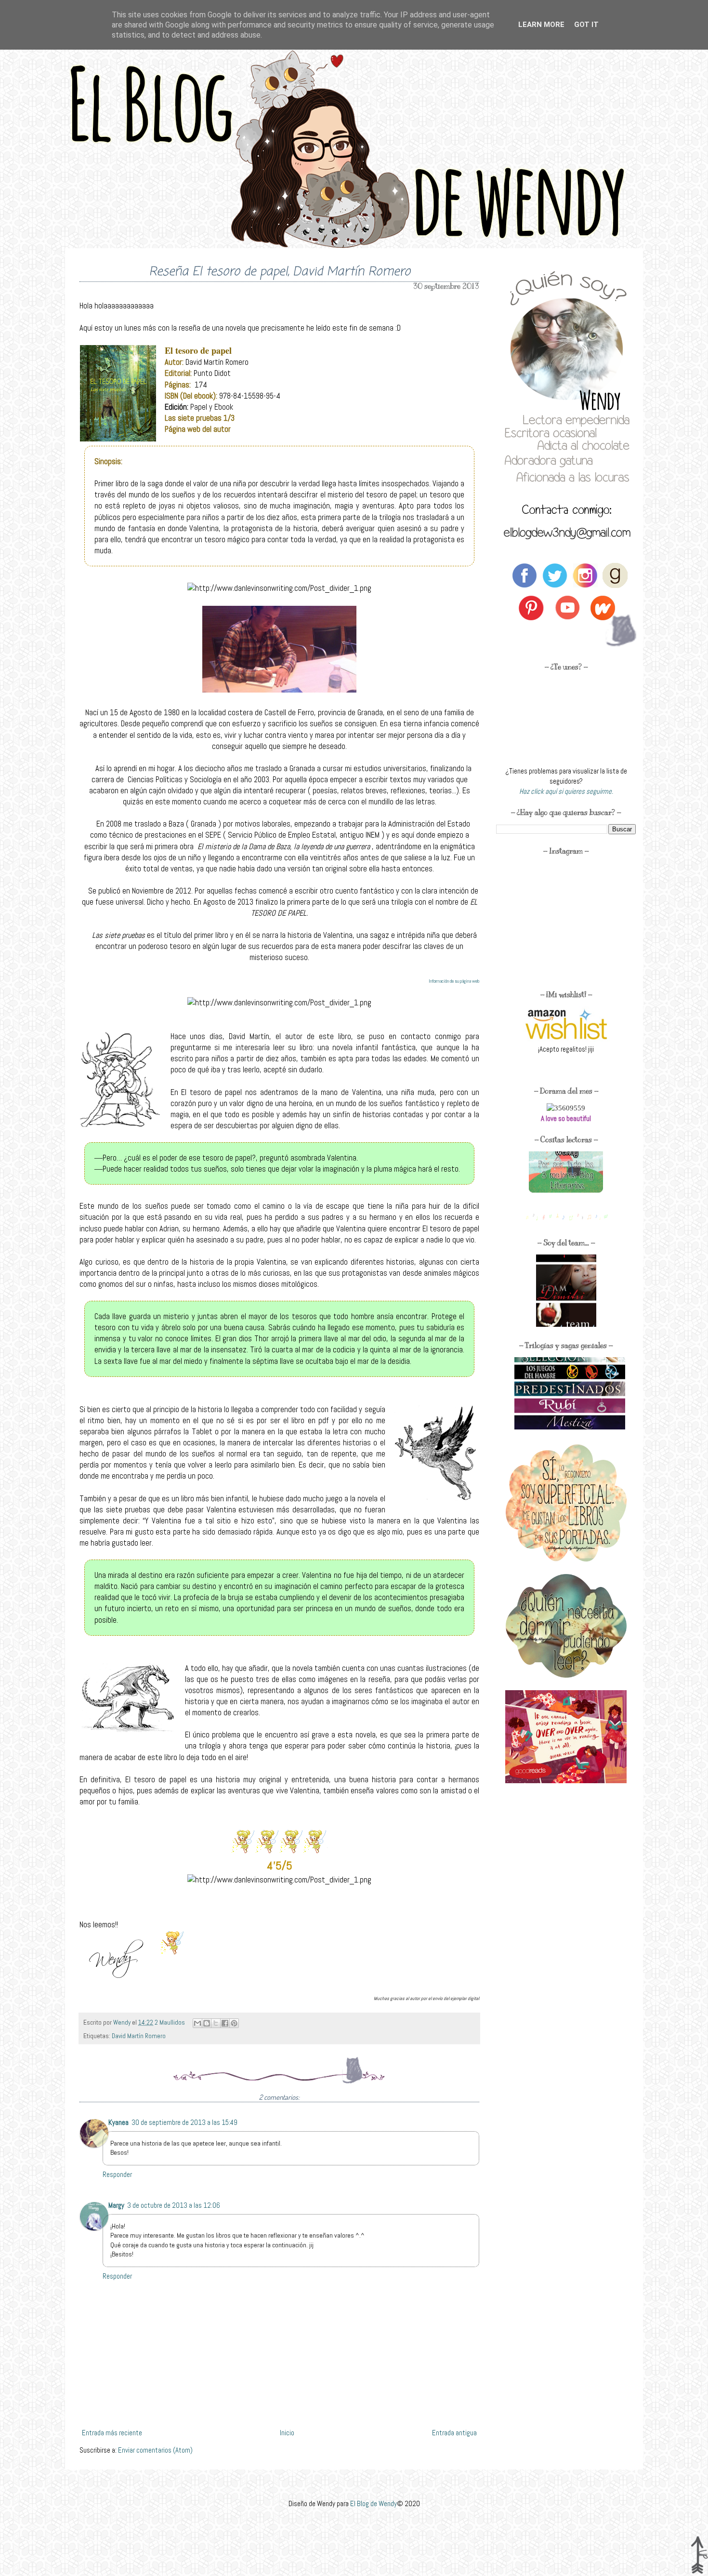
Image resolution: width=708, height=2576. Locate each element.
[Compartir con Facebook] (225, 2023)
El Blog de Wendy (374, 2503)
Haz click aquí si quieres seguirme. (566, 791)
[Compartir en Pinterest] (234, 2023)
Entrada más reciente (112, 2433)
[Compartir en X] (216, 2023)
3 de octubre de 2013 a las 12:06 (174, 2205)
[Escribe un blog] (207, 2023)
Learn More (541, 25)
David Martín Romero (139, 2036)
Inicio (287, 2433)
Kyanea (118, 2122)
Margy (116, 2205)
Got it (586, 25)
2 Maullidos (170, 2022)
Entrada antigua (454, 2433)
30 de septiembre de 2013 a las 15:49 (184, 2122)
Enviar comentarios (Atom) (155, 2450)
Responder (117, 2174)
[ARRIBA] (699, 2556)
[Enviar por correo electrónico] (197, 2023)
